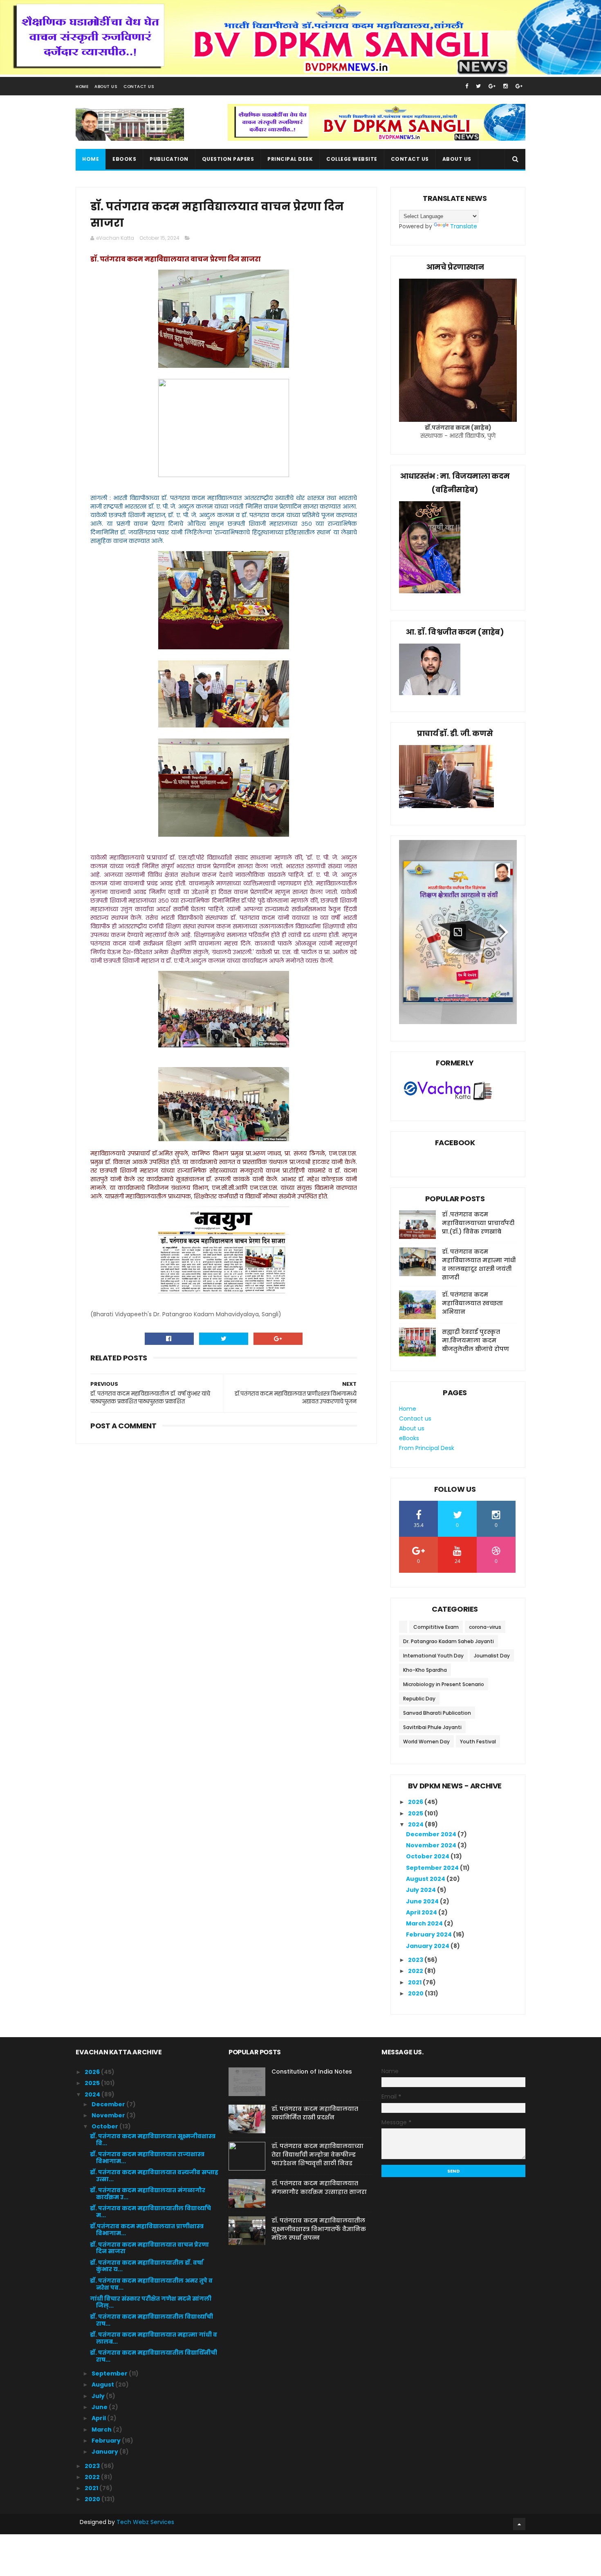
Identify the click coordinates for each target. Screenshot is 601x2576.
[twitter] (478, 86)
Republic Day (419, 1699)
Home (82, 87)
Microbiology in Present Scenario (444, 1684)
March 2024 (425, 1923)
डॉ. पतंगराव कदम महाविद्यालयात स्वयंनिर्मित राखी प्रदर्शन (315, 2113)
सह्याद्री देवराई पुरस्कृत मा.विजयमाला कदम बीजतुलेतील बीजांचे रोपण (475, 1340)
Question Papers (228, 159)
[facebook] (467, 86)
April (99, 2418)
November (109, 2115)
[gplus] (492, 86)
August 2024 (426, 1879)
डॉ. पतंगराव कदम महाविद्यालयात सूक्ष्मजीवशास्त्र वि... (153, 2140)
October (105, 2126)
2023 (416, 1960)
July (99, 2396)
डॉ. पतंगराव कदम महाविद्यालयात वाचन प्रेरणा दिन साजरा (149, 2248)
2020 (416, 1993)
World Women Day (426, 1742)
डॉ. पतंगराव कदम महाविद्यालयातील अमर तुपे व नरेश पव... (151, 2284)
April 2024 (422, 1912)
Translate (464, 226)
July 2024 (422, 1890)
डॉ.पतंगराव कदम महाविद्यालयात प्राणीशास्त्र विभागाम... (147, 2230)
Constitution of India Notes (312, 2072)
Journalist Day (492, 1656)
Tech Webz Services (145, 2522)
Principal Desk (290, 159)
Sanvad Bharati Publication (437, 1713)
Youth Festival (478, 1742)
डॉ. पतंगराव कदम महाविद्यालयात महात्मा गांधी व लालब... (154, 2338)
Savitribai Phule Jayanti (432, 1727)
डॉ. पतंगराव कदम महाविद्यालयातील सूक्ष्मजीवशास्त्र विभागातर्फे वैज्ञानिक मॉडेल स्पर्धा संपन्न (319, 2229)
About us (457, 159)
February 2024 (429, 1934)
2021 (415, 1982)
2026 (416, 1802)
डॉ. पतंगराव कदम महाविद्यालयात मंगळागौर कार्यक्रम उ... (148, 2194)
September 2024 (433, 1868)
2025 (416, 1813)
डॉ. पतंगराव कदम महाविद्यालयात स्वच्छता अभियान (472, 1303)
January (105, 2452)
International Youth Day (433, 1656)
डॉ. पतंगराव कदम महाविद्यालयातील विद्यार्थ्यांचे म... (150, 2212)
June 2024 (423, 1901)
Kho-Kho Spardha (425, 1670)
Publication (169, 159)
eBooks (124, 159)
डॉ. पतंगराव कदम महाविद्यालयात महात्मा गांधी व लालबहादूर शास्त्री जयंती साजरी (479, 1264)
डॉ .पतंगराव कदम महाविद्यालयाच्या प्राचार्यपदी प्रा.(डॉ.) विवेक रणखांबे (478, 1223)
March (102, 2430)
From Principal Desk (427, 1448)
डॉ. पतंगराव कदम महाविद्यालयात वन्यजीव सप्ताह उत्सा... (154, 2176)
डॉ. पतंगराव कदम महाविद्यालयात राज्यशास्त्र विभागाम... (147, 2158)
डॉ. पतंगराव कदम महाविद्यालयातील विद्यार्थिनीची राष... (154, 2356)
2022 (416, 1971)
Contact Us (139, 87)
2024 (416, 1824)
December (109, 2104)
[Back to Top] (519, 2524)
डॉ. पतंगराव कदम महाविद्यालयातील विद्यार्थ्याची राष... (151, 2320)
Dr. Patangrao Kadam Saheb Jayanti (449, 1641)
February (107, 2441)
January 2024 (428, 1946)
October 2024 (428, 1856)
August (103, 2385)
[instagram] (506, 86)
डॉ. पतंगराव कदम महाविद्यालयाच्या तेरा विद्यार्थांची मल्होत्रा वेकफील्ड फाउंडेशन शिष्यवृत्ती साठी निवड (317, 2155)
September (110, 2373)
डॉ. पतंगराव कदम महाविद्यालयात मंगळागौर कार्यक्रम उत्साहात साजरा (319, 2188)
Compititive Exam (436, 1627)
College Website (352, 159)
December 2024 (432, 1834)
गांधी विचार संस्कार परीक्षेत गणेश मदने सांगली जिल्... (151, 2302)
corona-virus (485, 1627)
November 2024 (432, 1845)
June (100, 2407)
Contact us (410, 159)
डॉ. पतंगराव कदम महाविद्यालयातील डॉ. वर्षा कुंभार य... (147, 2266)
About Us (106, 87)
